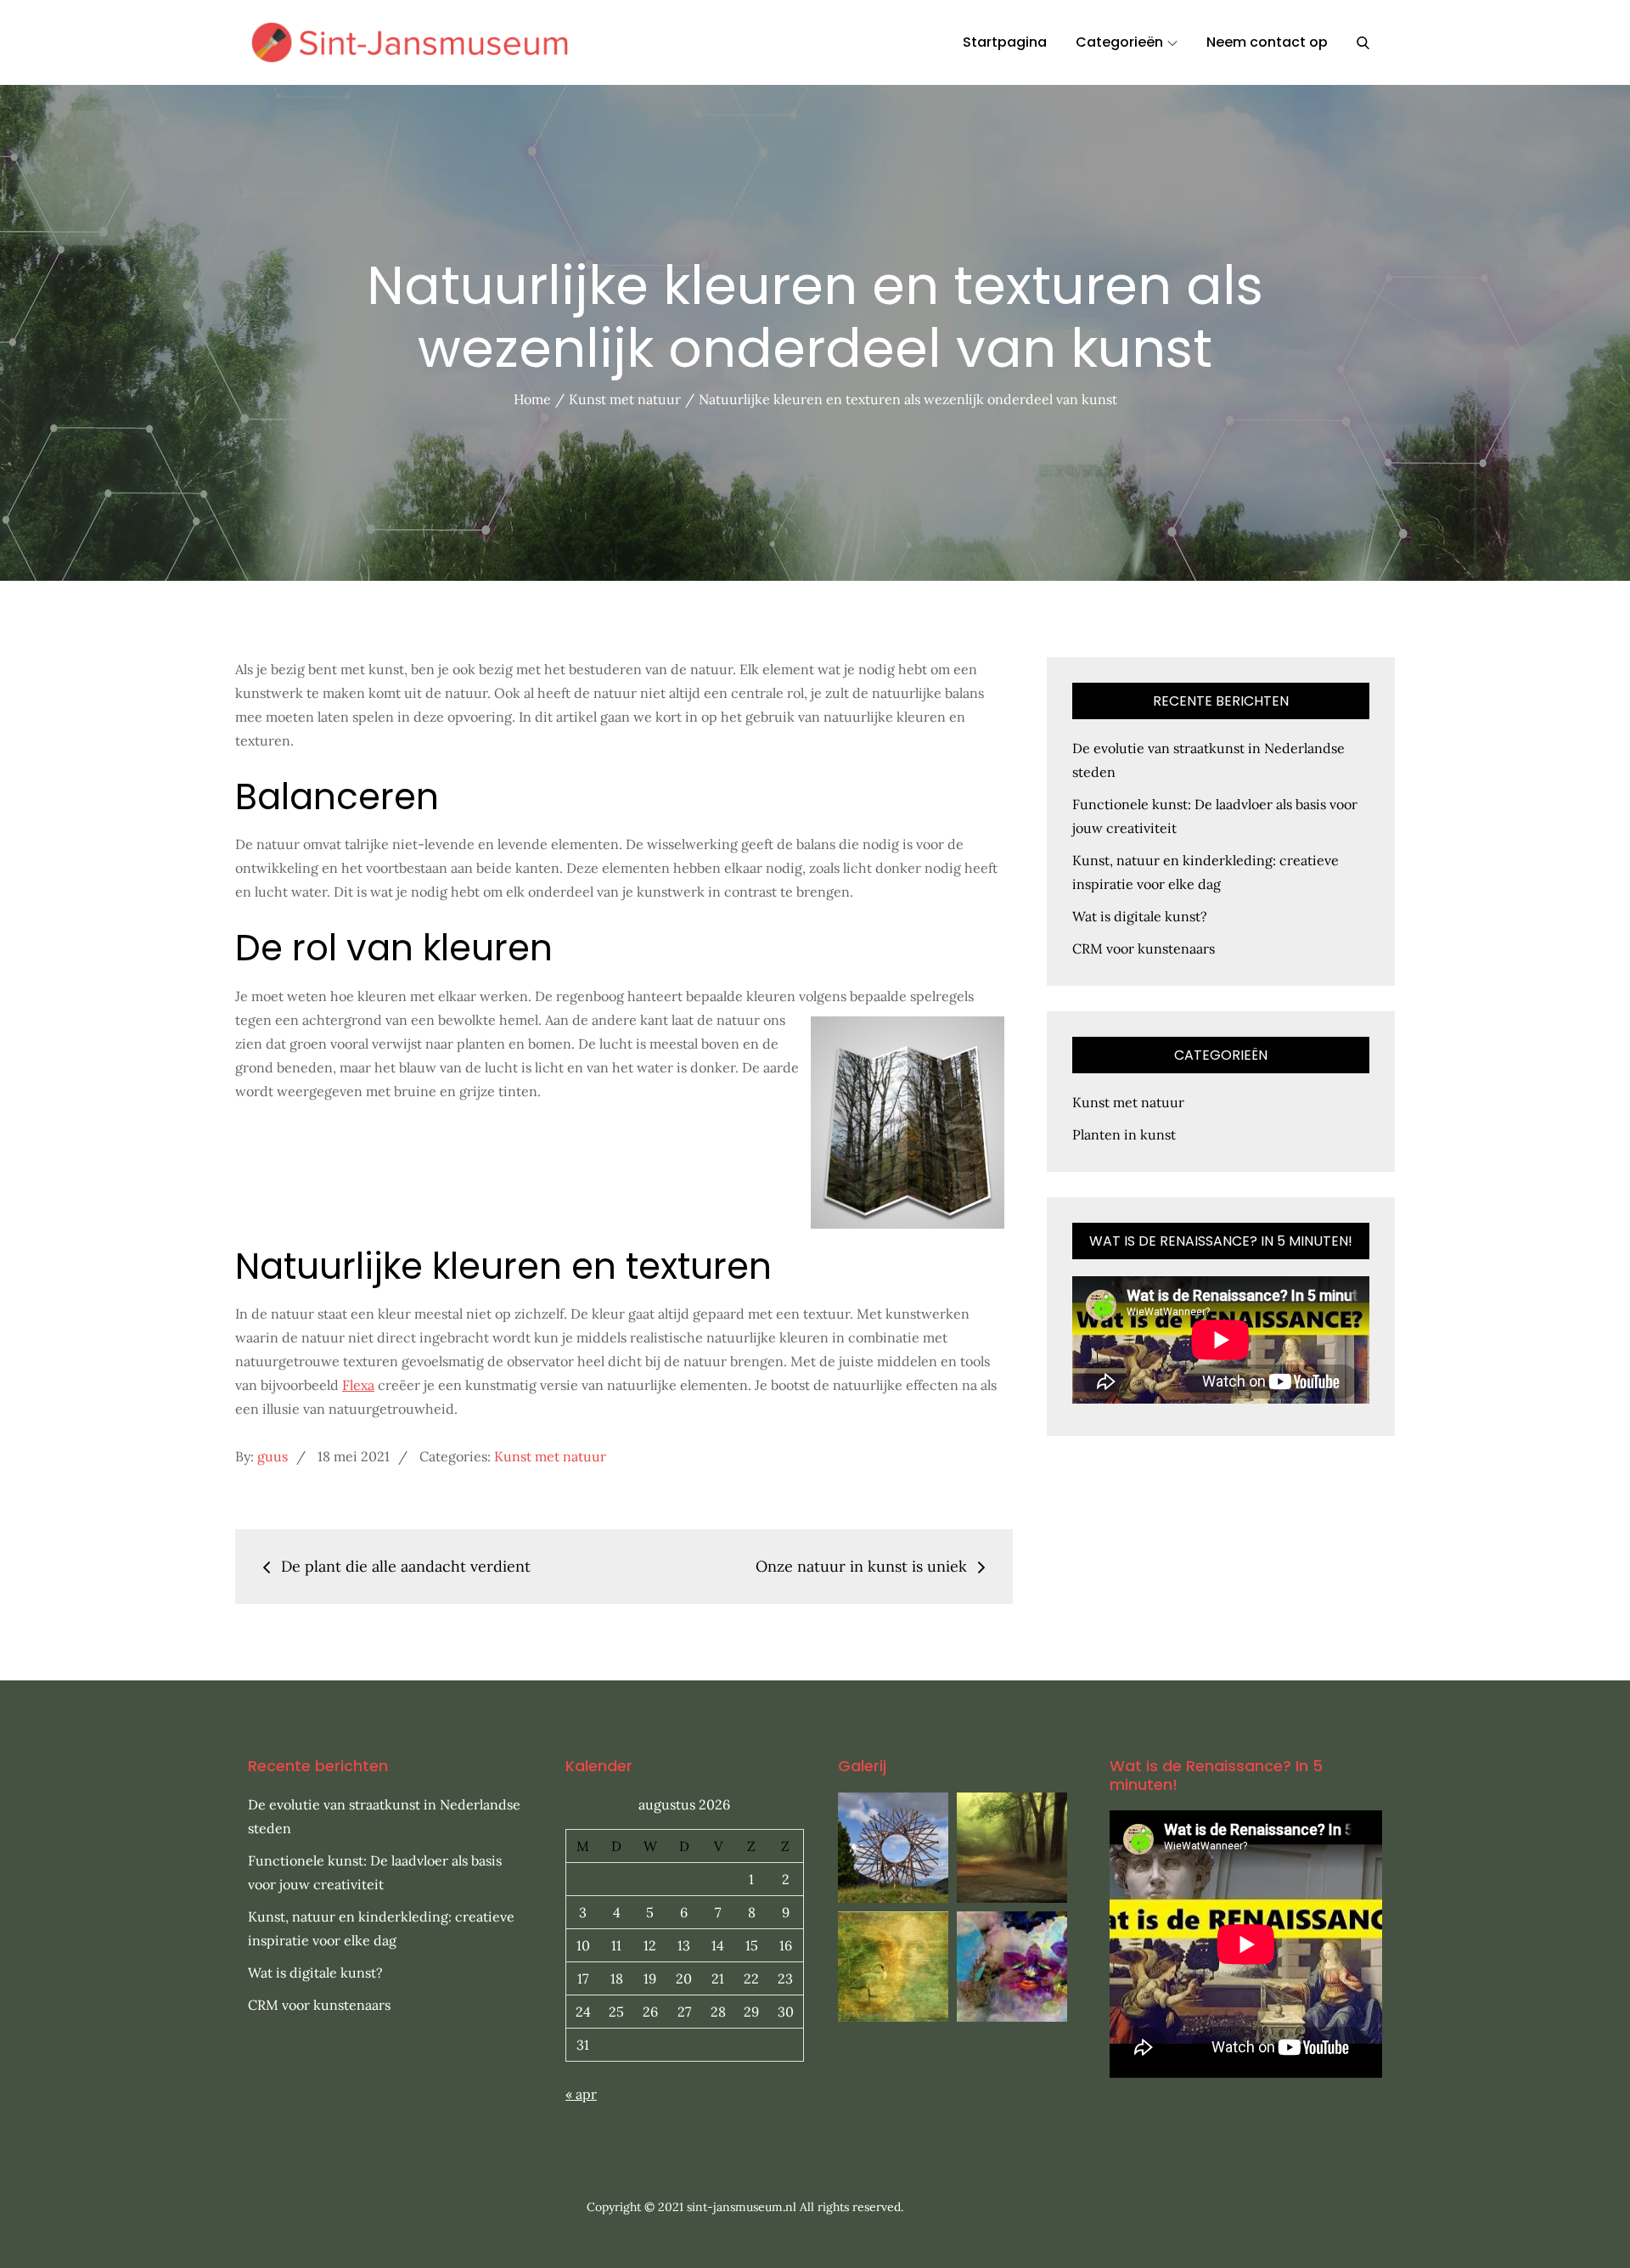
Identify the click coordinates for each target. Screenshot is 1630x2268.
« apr (581, 2094)
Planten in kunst (1124, 1134)
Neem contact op (1267, 42)
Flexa (358, 1385)
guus (273, 1456)
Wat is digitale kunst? (1140, 916)
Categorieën (1119, 42)
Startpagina (1005, 42)
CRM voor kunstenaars (1144, 948)
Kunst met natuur (550, 1456)
